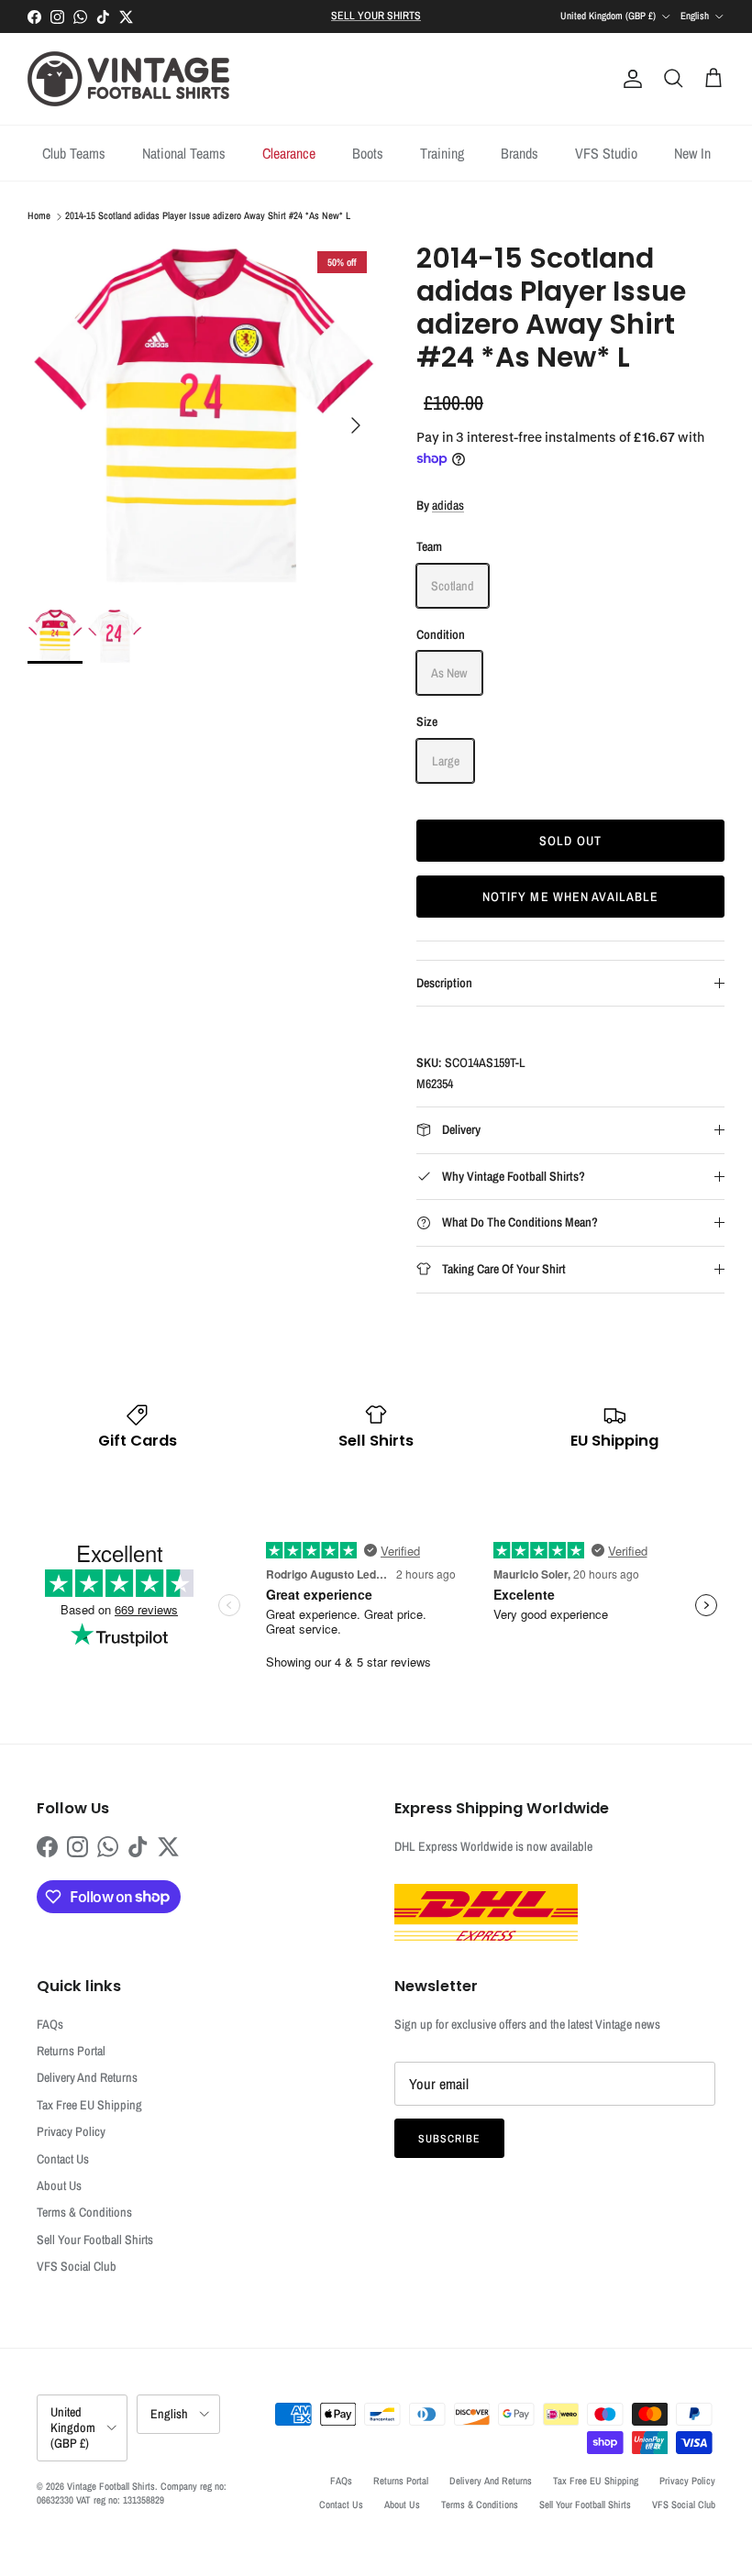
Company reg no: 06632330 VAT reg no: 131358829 (132, 2493)
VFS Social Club (77, 2266)
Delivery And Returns (87, 2077)
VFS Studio (606, 153)
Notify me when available (571, 897)
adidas (448, 505)
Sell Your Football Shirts (95, 2240)
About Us (59, 2185)
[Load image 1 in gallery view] (202, 416)
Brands (520, 153)
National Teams (184, 153)
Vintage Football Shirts (111, 2486)
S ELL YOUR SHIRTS (376, 16)
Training (442, 153)
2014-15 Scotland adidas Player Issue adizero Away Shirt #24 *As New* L (208, 216)
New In (692, 153)
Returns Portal (71, 2051)
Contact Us (63, 2159)
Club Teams (74, 153)
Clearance (289, 153)
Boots (368, 153)
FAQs (50, 2024)
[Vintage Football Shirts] (128, 79)
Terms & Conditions (84, 2212)
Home (39, 216)
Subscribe (449, 2139)
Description (444, 983)
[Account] (629, 79)
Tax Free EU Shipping (89, 2105)
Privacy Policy (71, 2131)
